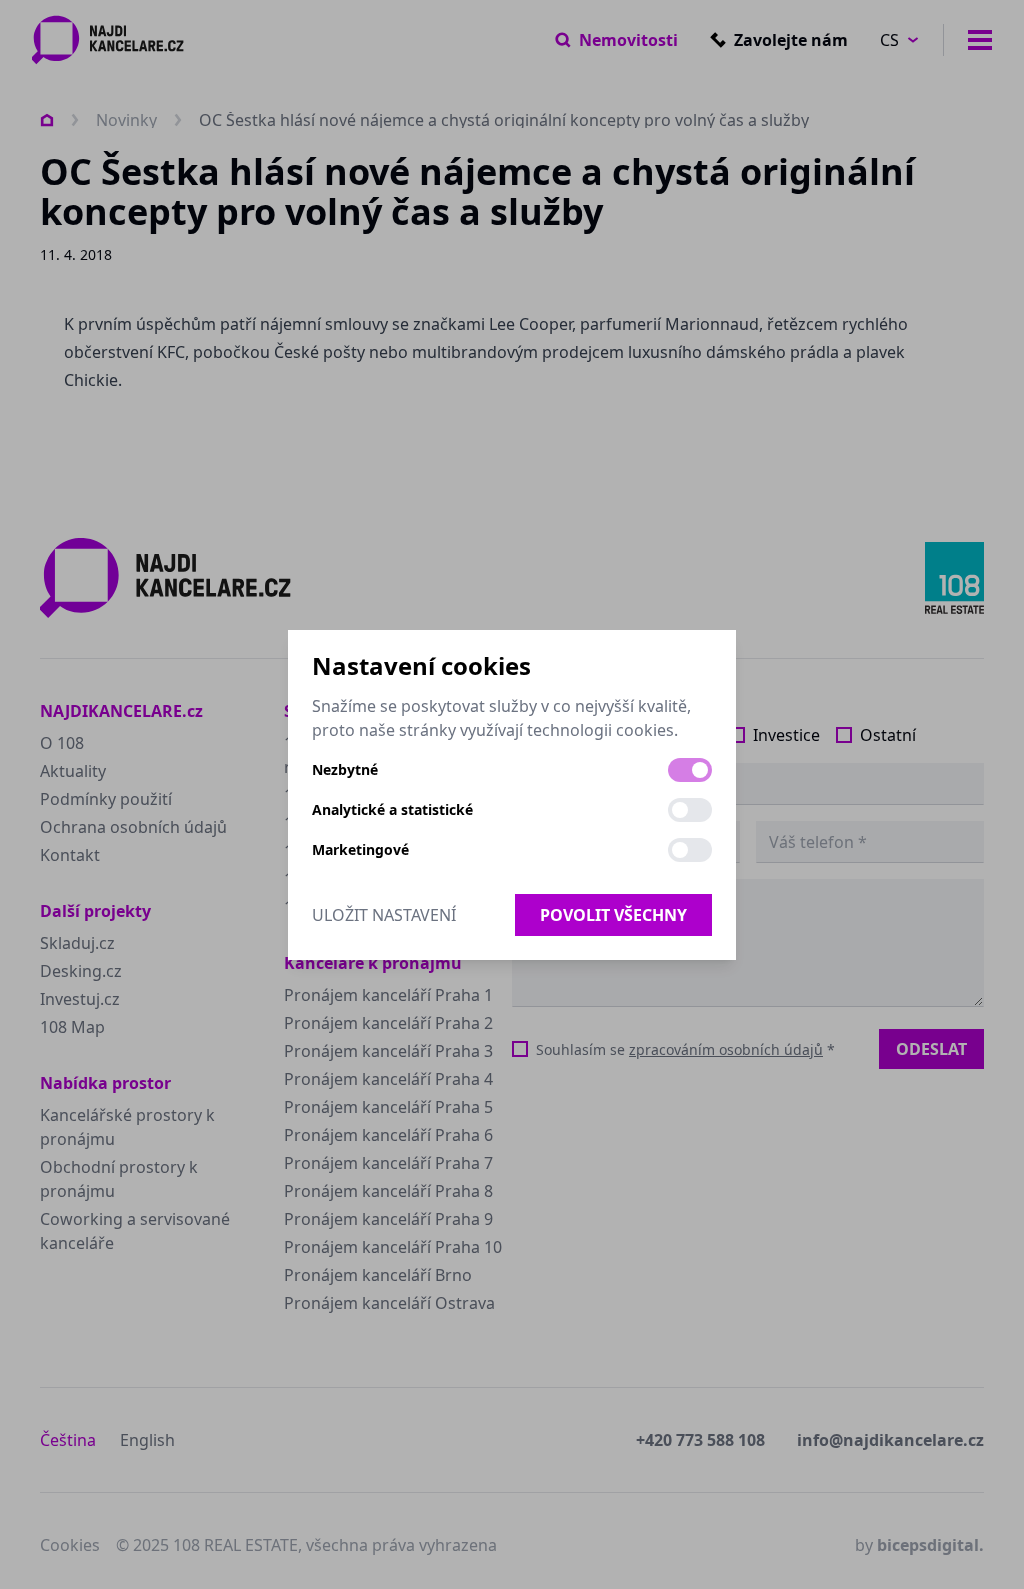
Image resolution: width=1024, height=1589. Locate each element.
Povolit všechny (613, 915)
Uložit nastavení (384, 915)
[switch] (690, 770)
